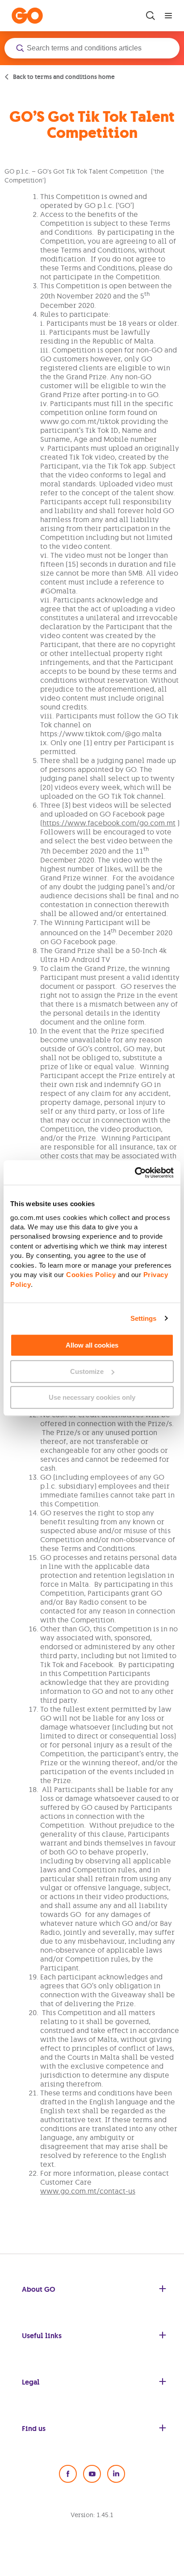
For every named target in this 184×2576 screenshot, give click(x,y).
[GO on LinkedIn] (116, 2474)
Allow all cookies (92, 1345)
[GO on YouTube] (92, 2474)
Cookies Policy (91, 1275)
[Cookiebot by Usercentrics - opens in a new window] (135, 1173)
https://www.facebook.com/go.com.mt (109, 823)
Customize (87, 1371)
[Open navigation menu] (168, 16)
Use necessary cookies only (92, 1397)
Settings (144, 1318)
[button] (92, 48)
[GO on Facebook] (68, 2474)
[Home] (27, 16)
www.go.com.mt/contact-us (88, 2191)
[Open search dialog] (151, 16)
